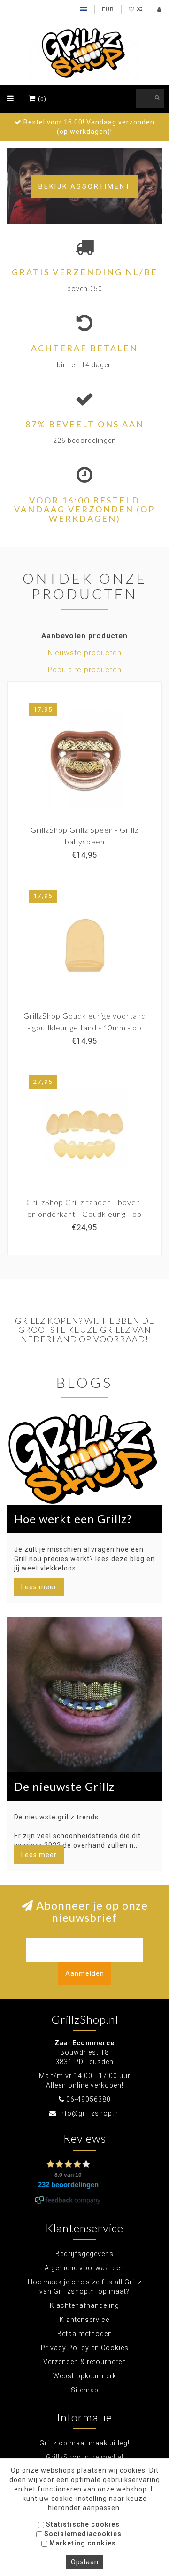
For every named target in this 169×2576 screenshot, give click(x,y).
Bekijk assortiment (85, 186)
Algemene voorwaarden (84, 2268)
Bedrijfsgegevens (84, 2254)
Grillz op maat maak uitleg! (84, 2443)
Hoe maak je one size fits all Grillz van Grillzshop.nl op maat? (85, 2287)
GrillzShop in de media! (85, 2457)
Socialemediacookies (82, 2534)
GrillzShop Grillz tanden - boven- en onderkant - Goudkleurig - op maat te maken (85, 1214)
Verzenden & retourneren (85, 2362)
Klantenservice (84, 2320)
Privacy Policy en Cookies (85, 2348)
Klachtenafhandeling (84, 2305)
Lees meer (39, 1587)
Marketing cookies (82, 2543)
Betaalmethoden (85, 2334)
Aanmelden (85, 1973)
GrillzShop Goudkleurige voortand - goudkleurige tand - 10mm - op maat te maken (85, 1027)
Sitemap (85, 2390)
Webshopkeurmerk (85, 2376)
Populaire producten (85, 670)
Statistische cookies (82, 2524)
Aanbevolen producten (84, 636)
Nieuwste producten (85, 653)
